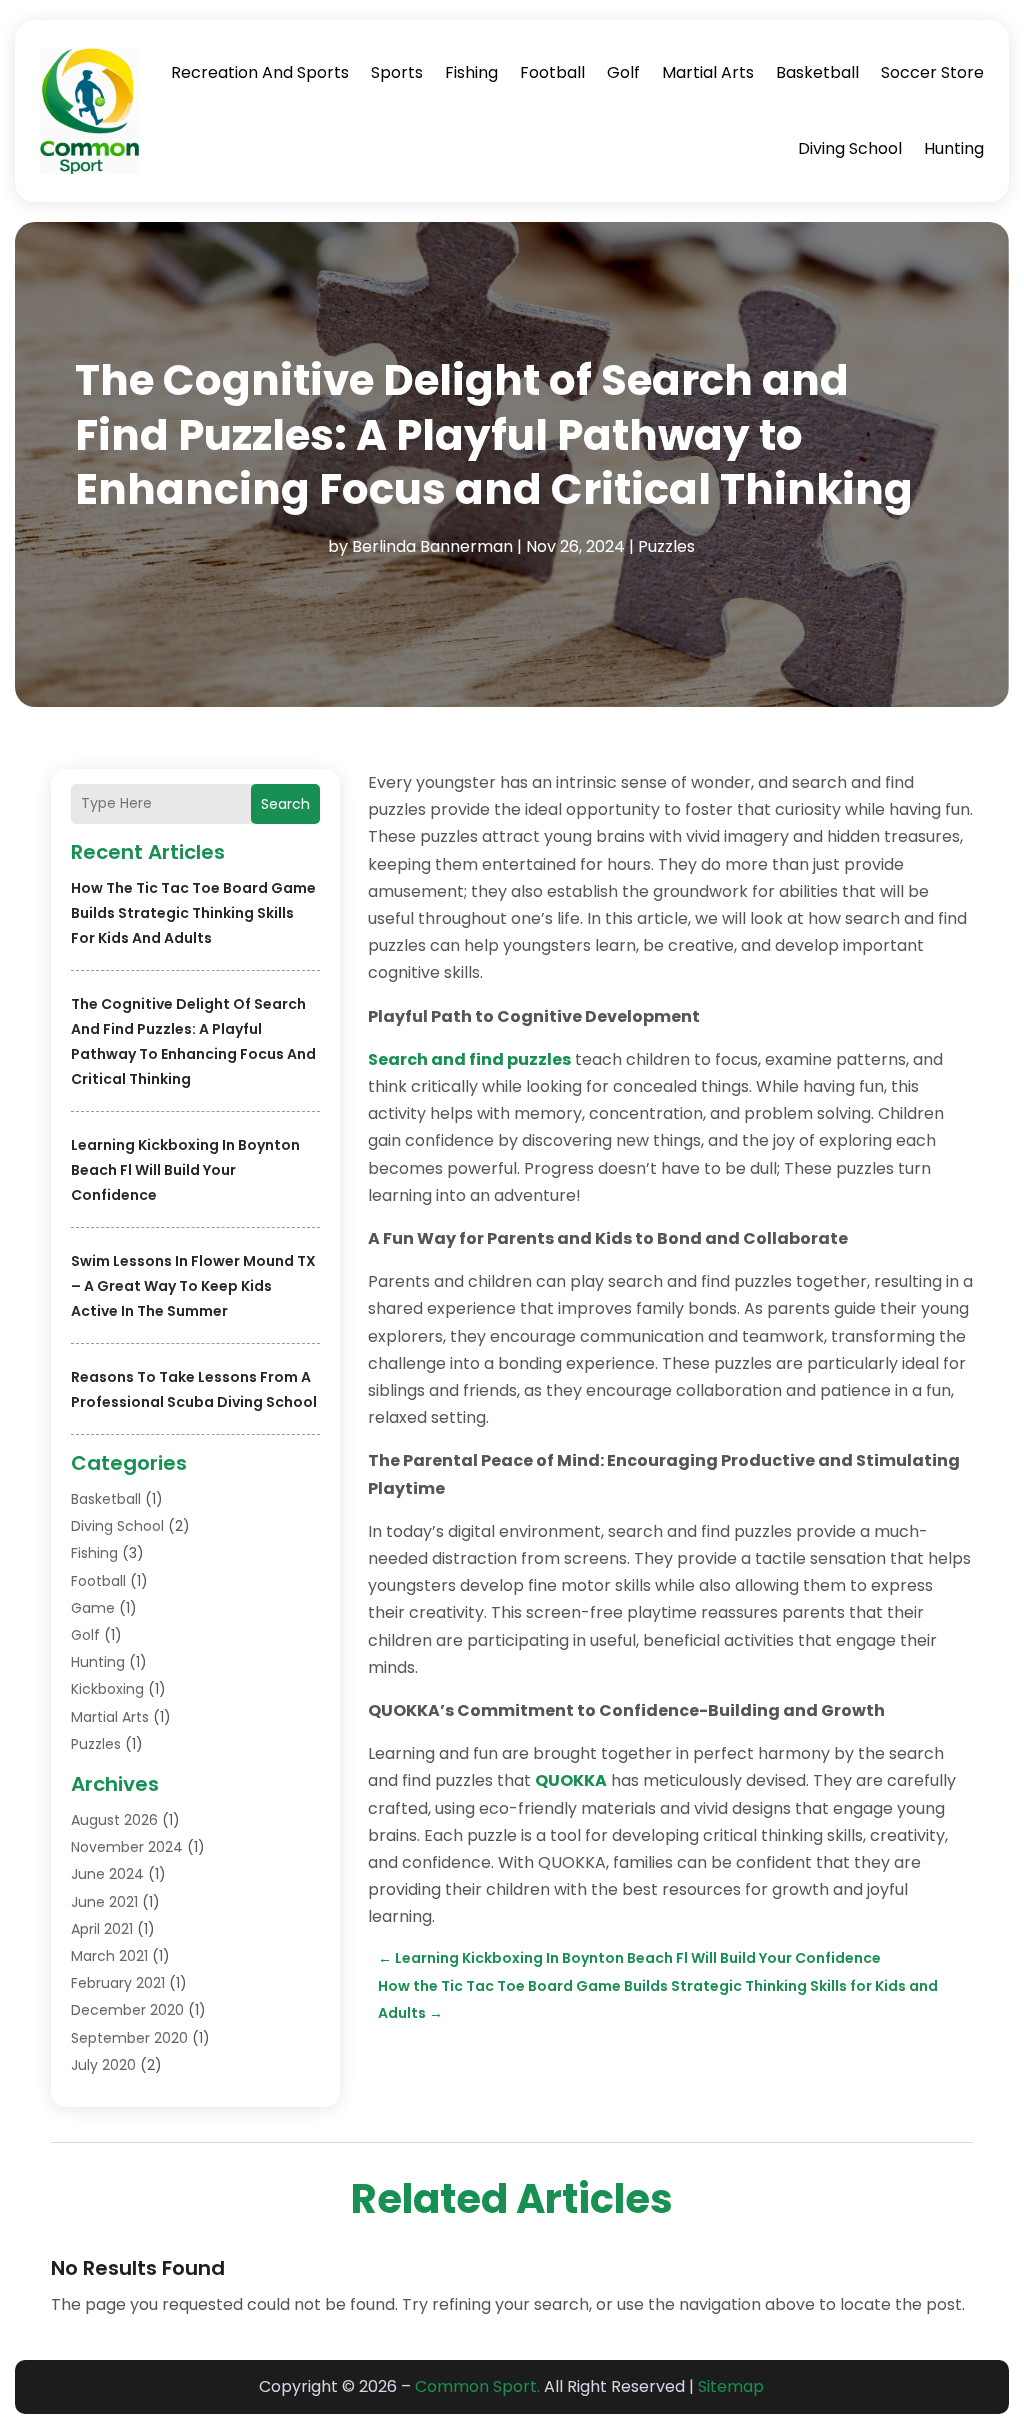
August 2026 (114, 1820)
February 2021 (118, 1983)
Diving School (850, 148)
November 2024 (127, 1847)
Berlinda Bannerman (432, 546)
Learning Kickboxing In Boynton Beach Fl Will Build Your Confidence (185, 1170)
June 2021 (104, 1902)
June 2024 (107, 1874)
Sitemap (731, 2386)
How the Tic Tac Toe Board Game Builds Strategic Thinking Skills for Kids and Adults (193, 913)
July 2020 (103, 2065)
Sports (397, 72)
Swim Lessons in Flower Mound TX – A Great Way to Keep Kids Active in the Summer (193, 1286)
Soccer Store (932, 72)
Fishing (471, 72)
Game (93, 1608)
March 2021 (109, 1956)
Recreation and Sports (260, 72)
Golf (623, 72)
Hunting (954, 148)
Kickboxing (107, 1689)
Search (285, 804)
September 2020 (129, 2038)
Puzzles (666, 546)
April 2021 (102, 1929)
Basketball (817, 72)
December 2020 (127, 2010)
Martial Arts (708, 72)
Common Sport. (477, 2386)
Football (552, 72)
